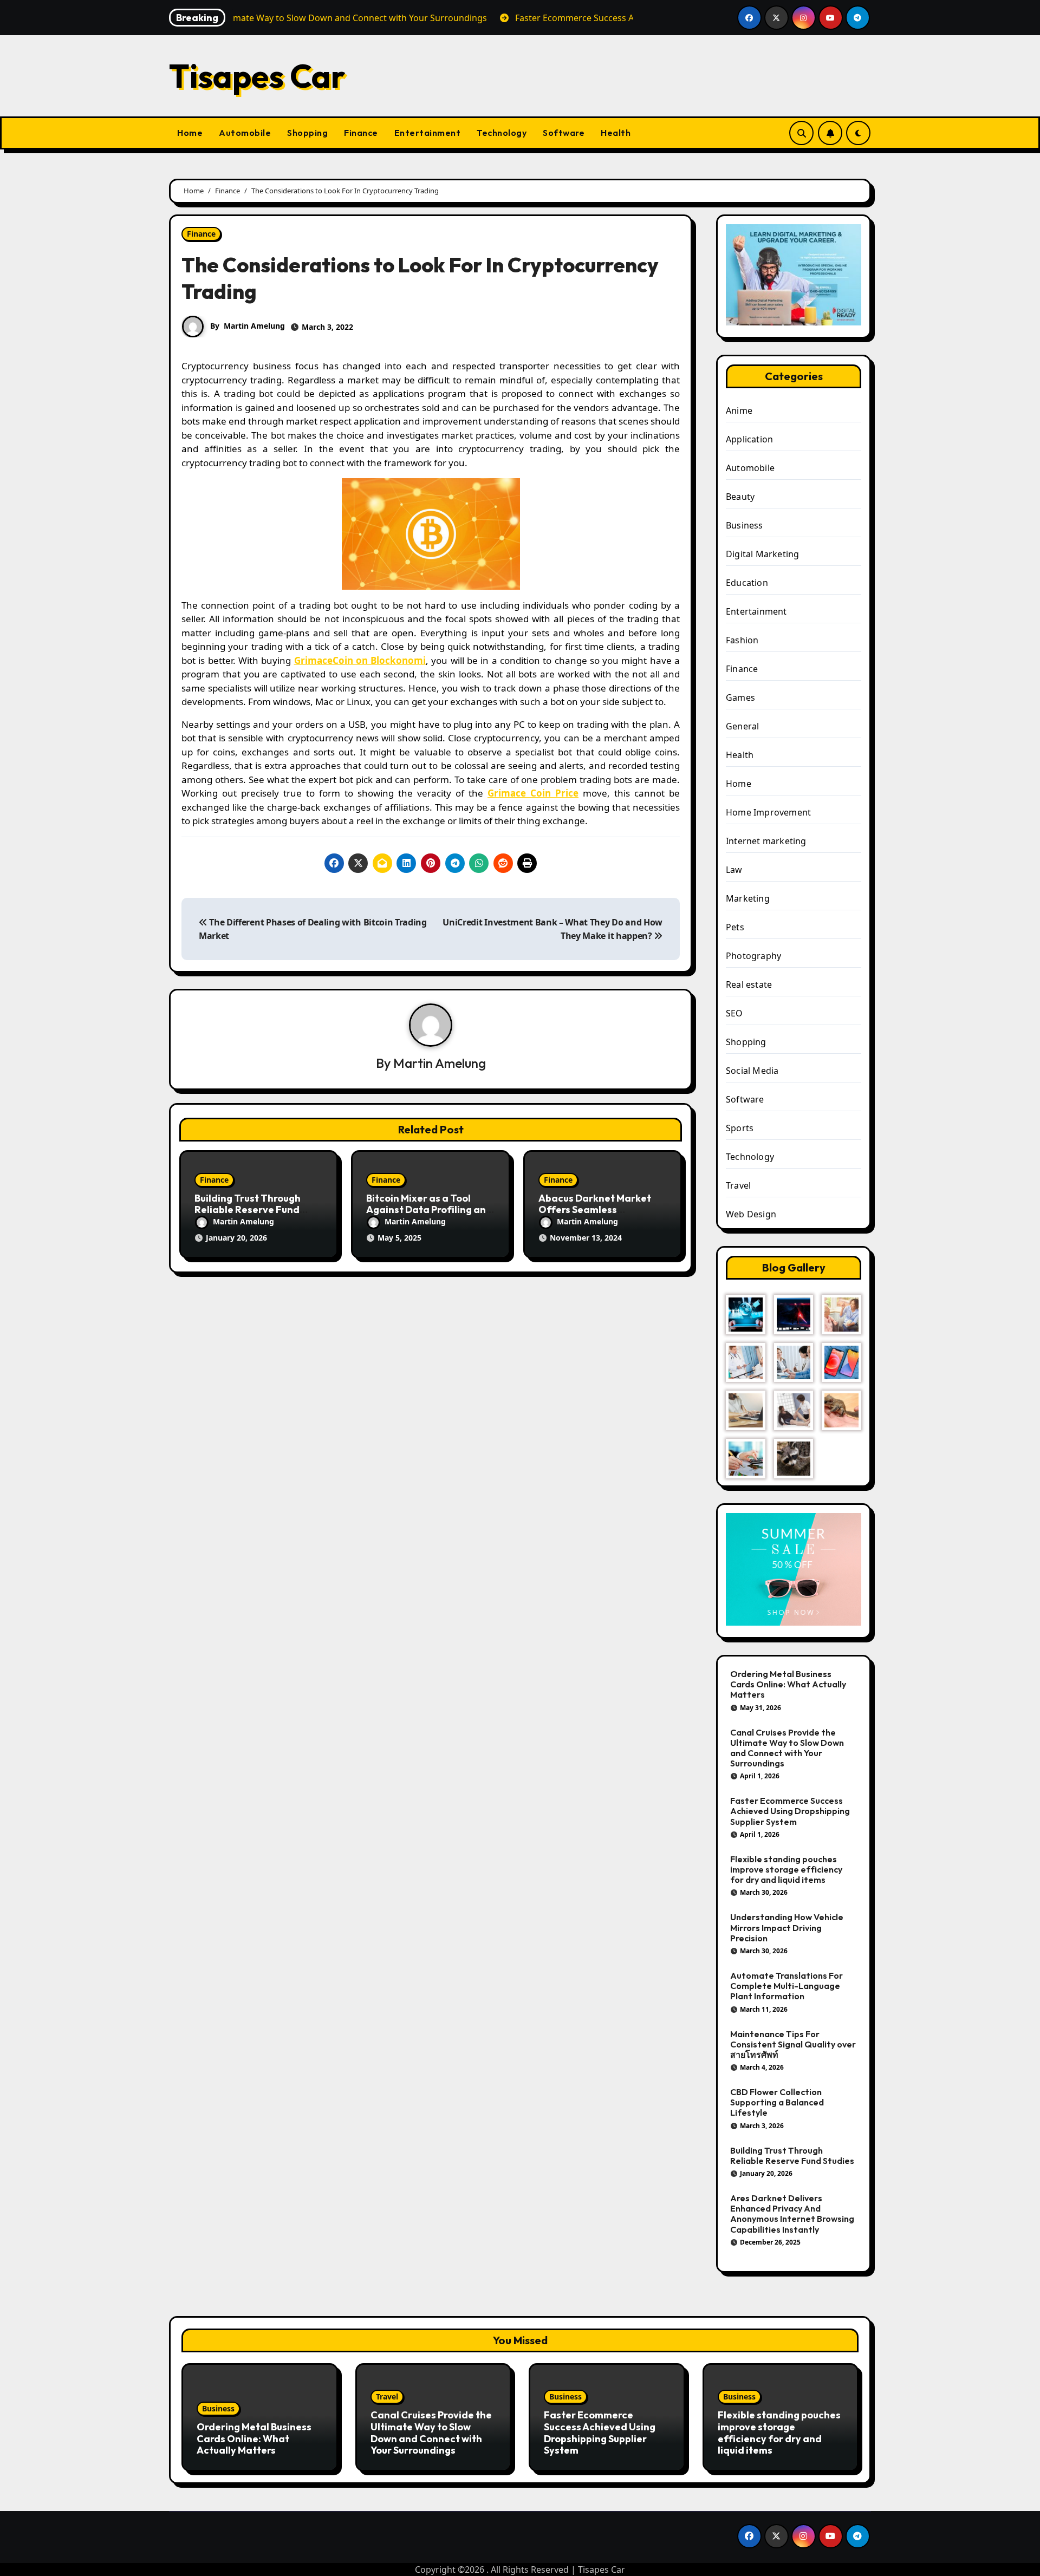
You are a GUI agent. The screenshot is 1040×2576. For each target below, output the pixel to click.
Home (190, 133)
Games (740, 697)
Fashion (742, 640)
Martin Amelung (254, 326)
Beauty (740, 497)
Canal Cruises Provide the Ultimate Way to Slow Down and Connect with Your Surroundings (787, 1748)
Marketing (748, 898)
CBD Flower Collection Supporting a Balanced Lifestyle (777, 2102)
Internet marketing (766, 841)
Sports (740, 1128)
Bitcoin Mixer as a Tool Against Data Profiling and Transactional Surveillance (430, 1210)
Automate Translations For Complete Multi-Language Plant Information (786, 1986)
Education (747, 583)
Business (745, 525)
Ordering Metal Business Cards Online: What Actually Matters (788, 1684)
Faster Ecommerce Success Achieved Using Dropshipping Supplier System (790, 1811)
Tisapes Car (257, 76)
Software (564, 133)
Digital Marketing (762, 554)
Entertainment (428, 133)
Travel (738, 1185)
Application (749, 439)
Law (734, 870)
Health (616, 133)
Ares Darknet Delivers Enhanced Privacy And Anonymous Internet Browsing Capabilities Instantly (792, 2214)
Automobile (245, 133)
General (742, 726)
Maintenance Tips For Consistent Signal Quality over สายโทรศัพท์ (793, 2044)
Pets (735, 927)
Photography (753, 956)
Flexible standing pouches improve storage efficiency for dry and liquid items (786, 1869)
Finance (361, 133)
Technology (502, 133)
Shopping (307, 133)
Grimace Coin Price (533, 793)
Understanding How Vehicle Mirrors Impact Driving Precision (787, 1927)
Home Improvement (768, 812)
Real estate (749, 984)
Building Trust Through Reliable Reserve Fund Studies (248, 1210)
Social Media (752, 1071)
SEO (734, 1013)
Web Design (751, 1214)
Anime (739, 410)
